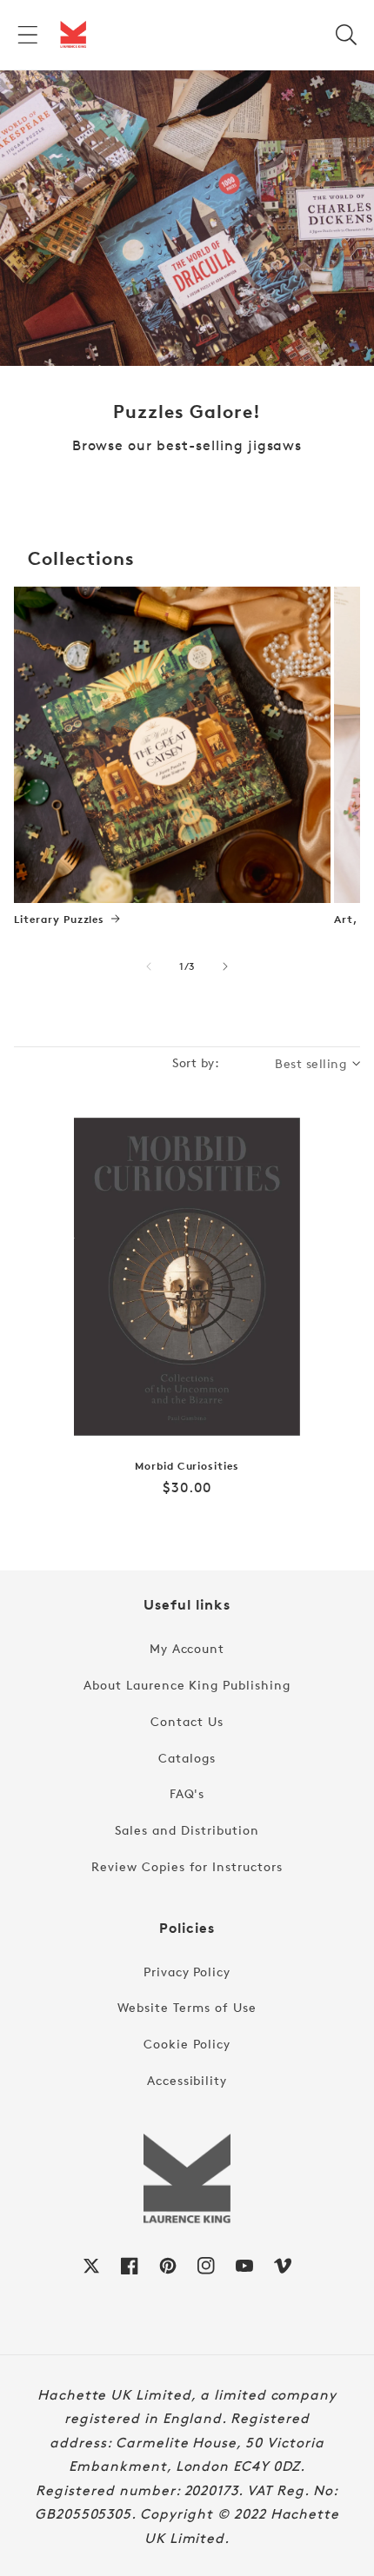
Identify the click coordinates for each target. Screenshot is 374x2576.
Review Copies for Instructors (187, 1866)
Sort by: (196, 1062)
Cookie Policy (187, 2044)
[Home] (73, 35)
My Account (187, 1648)
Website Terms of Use (187, 2007)
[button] (28, 35)
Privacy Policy (187, 1972)
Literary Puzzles (59, 920)
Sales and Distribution (187, 1830)
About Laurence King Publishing (187, 1685)
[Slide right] (225, 966)
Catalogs (187, 1758)
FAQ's (187, 1793)
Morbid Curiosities (187, 1466)
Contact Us (187, 1721)
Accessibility (187, 2080)
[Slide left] (149, 966)
